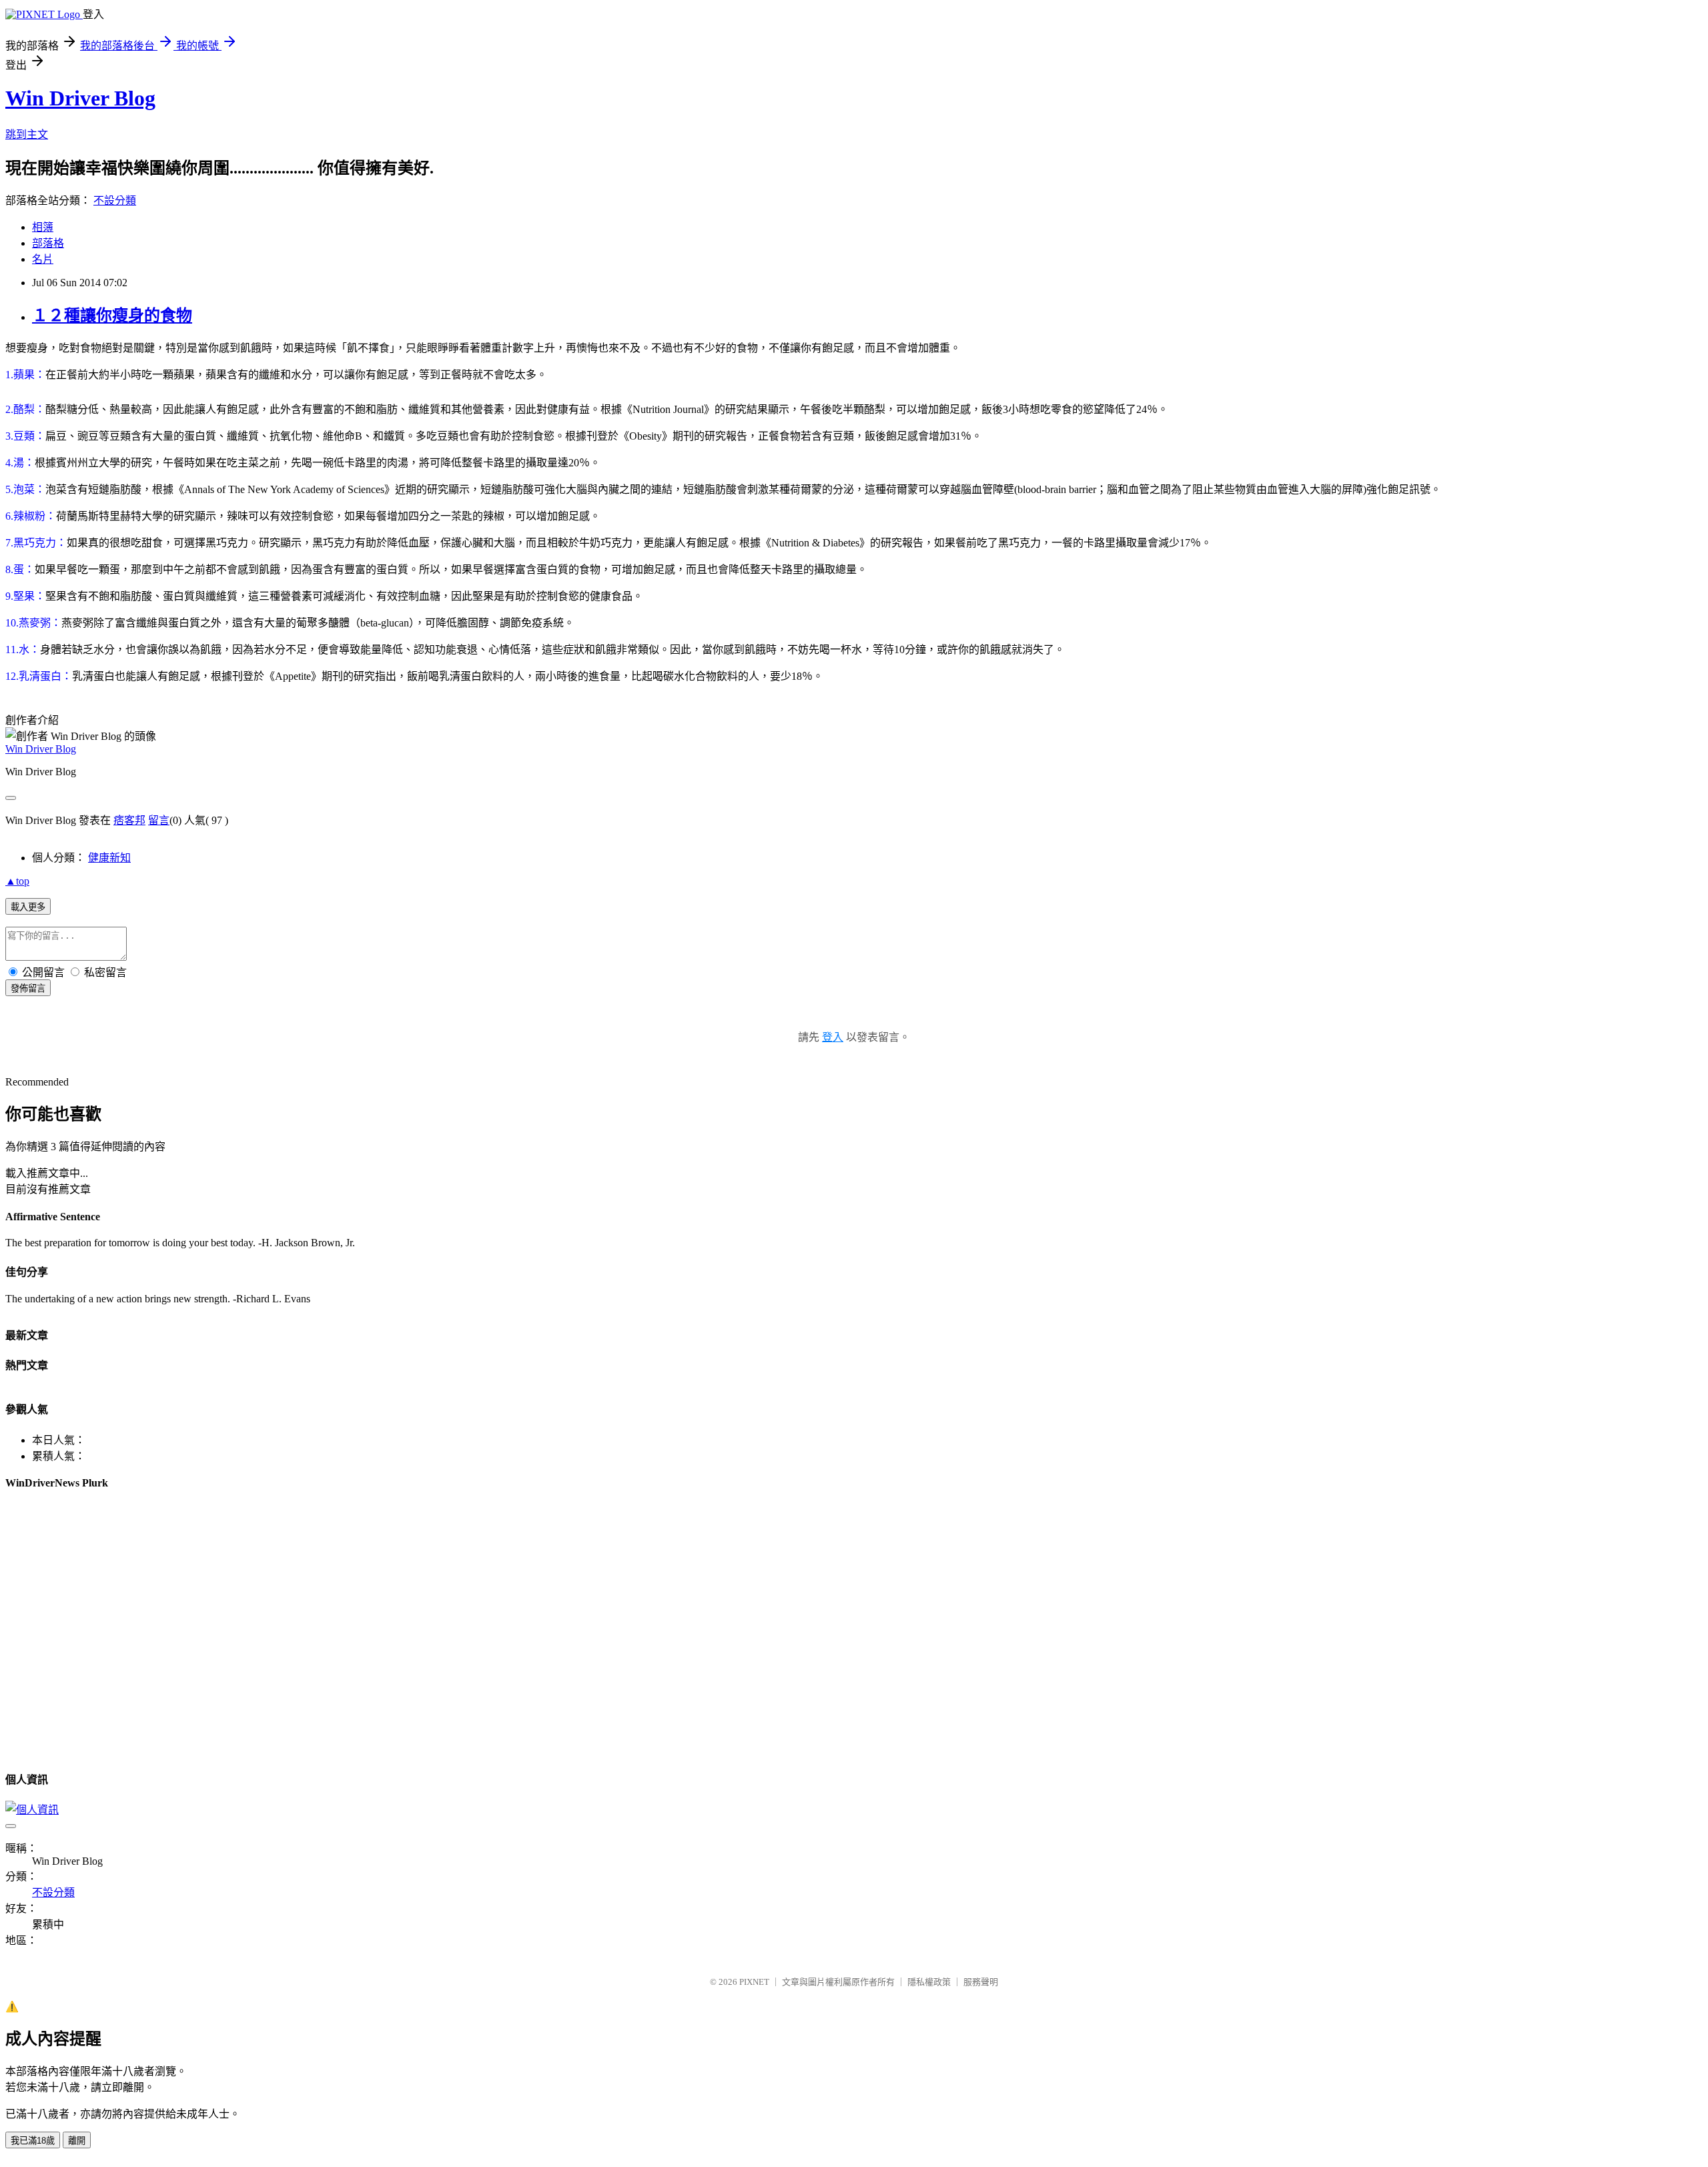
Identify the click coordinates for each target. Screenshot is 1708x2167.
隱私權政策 (929, 1982)
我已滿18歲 (33, 2141)
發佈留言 (28, 988)
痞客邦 (129, 820)
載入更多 (28, 907)
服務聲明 (981, 1982)
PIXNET (754, 1982)
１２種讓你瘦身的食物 (112, 316)
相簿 (43, 227)
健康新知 (109, 858)
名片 (43, 259)
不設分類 (115, 200)
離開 (77, 2141)
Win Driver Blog (80, 98)
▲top (17, 881)
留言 (159, 820)
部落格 (48, 243)
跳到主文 (27, 134)
